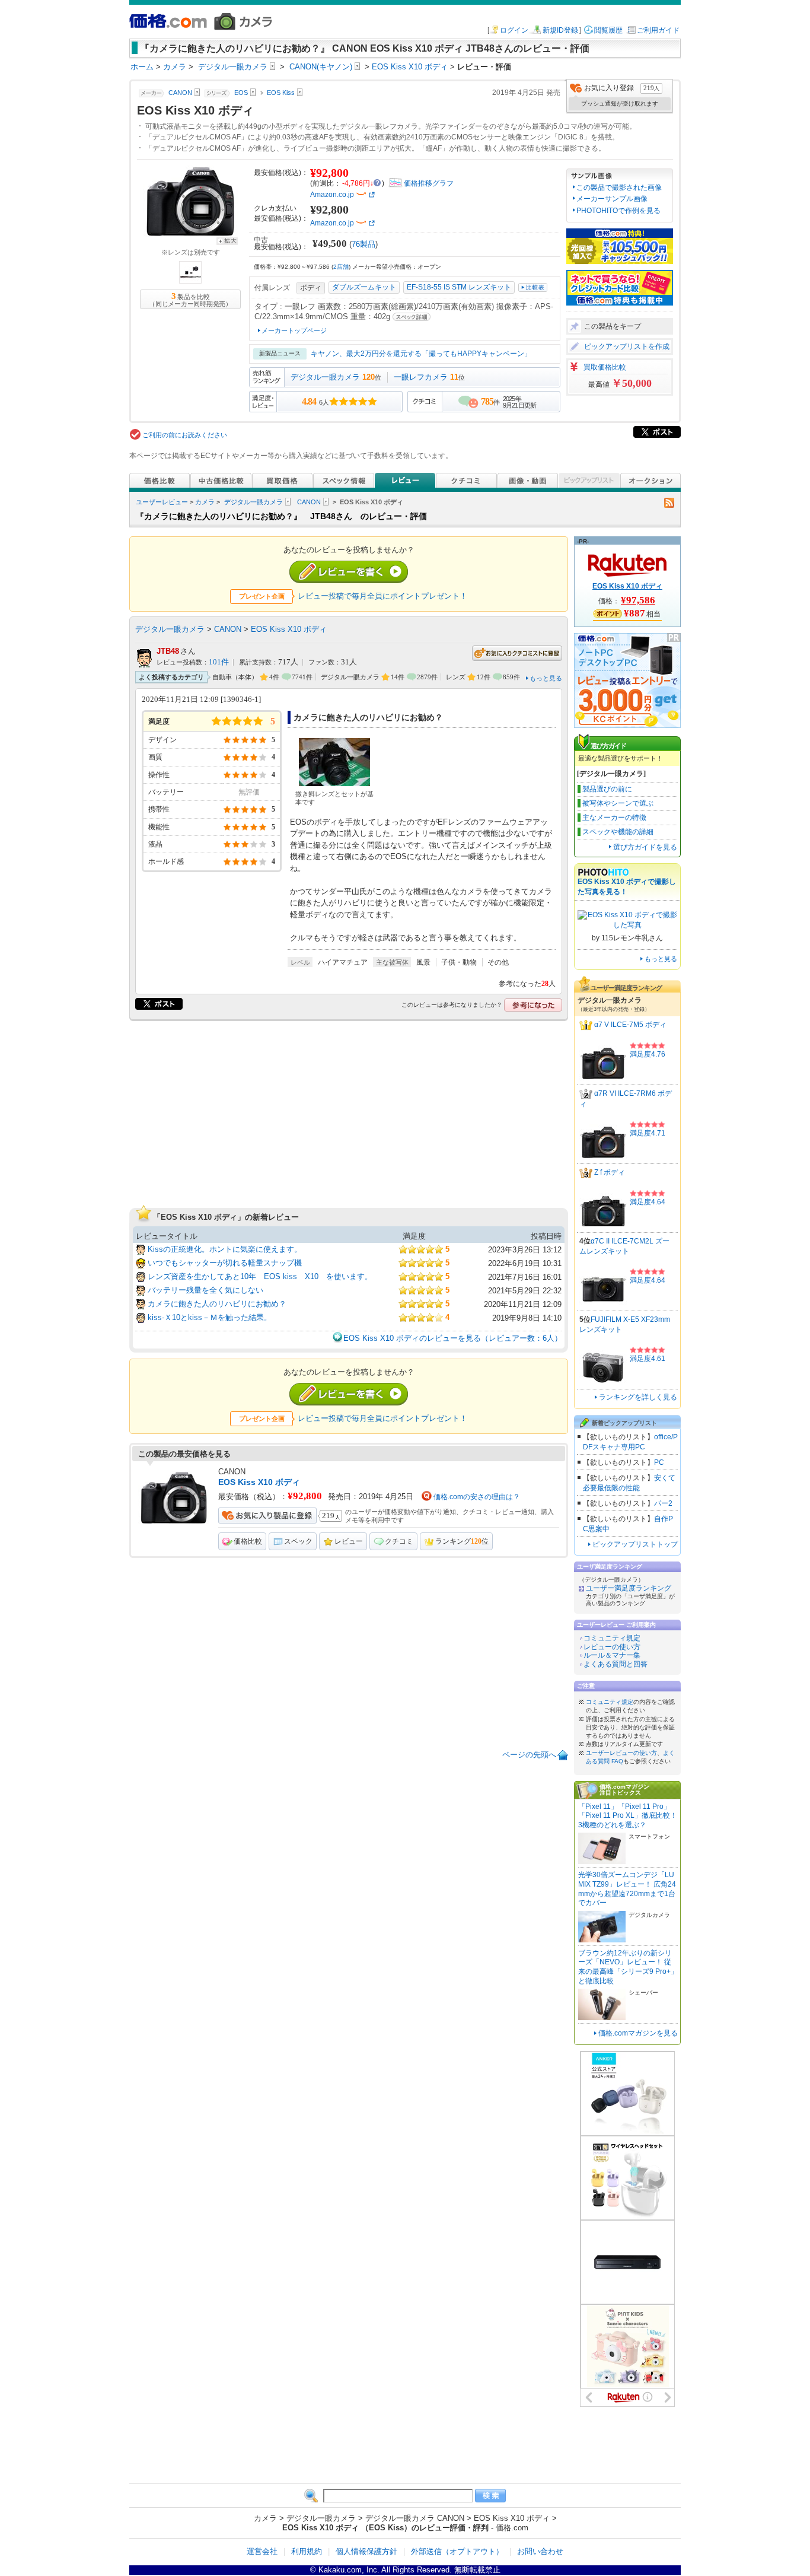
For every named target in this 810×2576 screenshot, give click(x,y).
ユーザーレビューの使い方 (621, 1753)
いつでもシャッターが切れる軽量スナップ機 (225, 1263)
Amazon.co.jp (332, 195)
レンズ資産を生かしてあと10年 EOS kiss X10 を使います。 (260, 1276)
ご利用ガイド (658, 30)
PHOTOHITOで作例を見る (618, 211)
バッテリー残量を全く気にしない (205, 1290)
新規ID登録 (560, 30)
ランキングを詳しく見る (638, 1397)
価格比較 (248, 1541)
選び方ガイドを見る (645, 847)
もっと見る (546, 678)
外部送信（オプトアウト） (457, 2551)
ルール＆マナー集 (612, 1655)
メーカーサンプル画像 (612, 199)
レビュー (349, 1541)
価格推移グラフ (429, 183)
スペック (298, 1541)
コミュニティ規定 (612, 1638)
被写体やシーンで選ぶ (618, 803)
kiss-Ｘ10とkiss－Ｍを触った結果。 (210, 1317)
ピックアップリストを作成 (627, 346)
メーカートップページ (294, 330)
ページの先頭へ (529, 1755)
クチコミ (399, 1541)
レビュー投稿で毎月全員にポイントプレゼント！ (382, 596)
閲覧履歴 (608, 30)
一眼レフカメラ (421, 377)
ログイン (514, 30)
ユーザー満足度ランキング (629, 1588)
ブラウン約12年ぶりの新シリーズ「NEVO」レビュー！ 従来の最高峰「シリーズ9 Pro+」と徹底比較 (628, 1967)
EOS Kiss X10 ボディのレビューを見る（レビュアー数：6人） (453, 1338)
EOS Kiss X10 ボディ (289, 629)
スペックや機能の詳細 (618, 832)
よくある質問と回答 (616, 1664)
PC (659, 1462)
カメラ (205, 502)
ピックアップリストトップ (635, 1544)
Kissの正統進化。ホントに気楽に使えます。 (225, 1249)
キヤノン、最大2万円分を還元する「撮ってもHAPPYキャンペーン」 (421, 354)
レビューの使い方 (612, 1647)
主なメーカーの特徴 (614, 818)
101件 (219, 662)
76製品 (363, 244)
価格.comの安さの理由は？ (477, 1497)
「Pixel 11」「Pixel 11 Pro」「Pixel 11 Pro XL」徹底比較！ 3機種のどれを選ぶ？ (628, 1816)
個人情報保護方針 (366, 2551)
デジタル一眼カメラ (325, 377)
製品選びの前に (607, 789)
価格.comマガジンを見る (638, 2033)
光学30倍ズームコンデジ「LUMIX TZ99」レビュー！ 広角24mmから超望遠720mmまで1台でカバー (627, 1889)
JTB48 (168, 651)
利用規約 (307, 2551)
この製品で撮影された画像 (619, 187)
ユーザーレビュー (162, 502)
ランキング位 (462, 1541)
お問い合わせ (540, 2551)
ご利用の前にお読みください (185, 435)
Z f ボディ (610, 1173)
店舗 (341, 267)
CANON (309, 502)
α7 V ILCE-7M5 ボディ (630, 1025)
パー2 (663, 1503)
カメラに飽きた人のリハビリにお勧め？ (217, 1304)
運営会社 (262, 2551)
